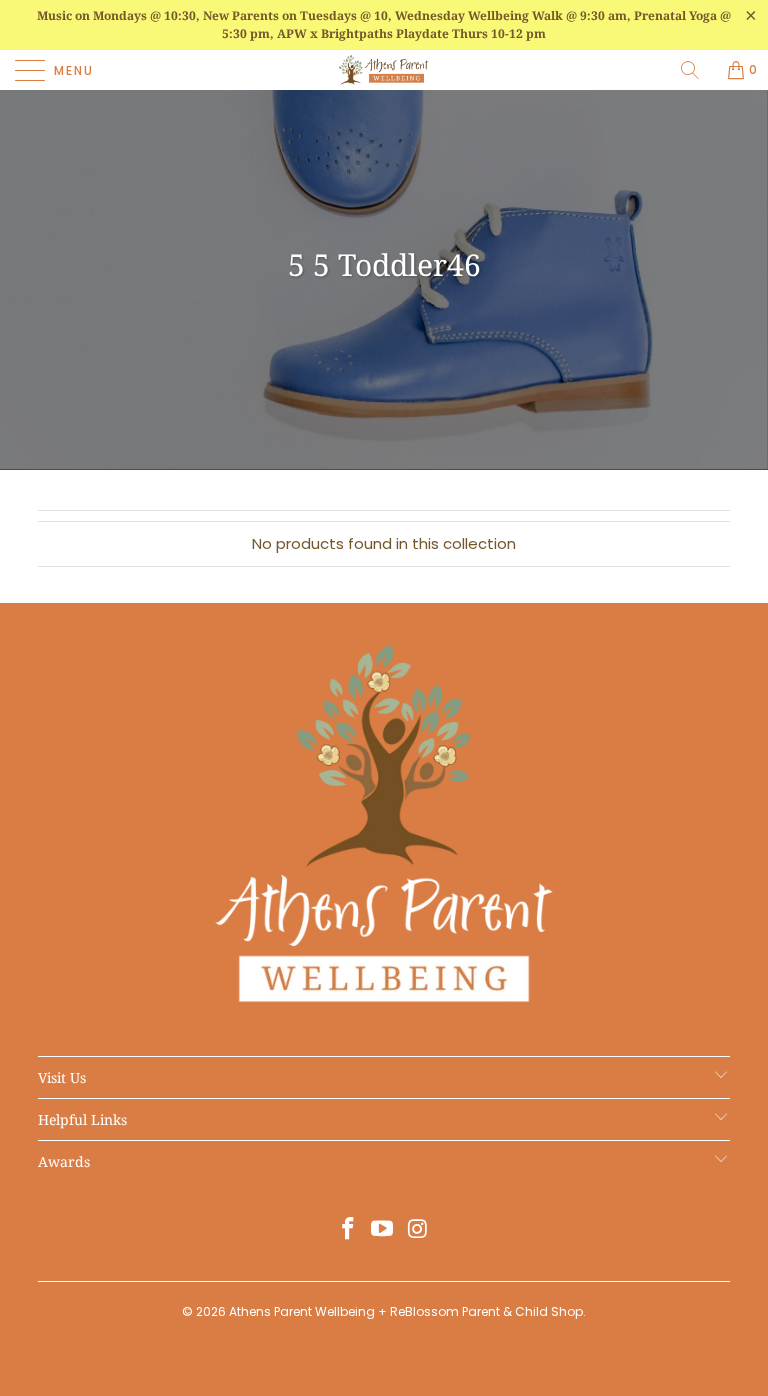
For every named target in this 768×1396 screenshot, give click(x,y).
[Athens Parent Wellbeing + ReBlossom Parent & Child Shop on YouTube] (383, 1230)
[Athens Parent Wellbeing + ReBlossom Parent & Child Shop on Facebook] (348, 1230)
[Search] (697, 70)
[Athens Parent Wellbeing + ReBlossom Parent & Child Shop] (384, 70)
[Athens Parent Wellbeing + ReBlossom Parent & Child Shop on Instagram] (418, 1230)
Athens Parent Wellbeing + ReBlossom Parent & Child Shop (406, 1311)
